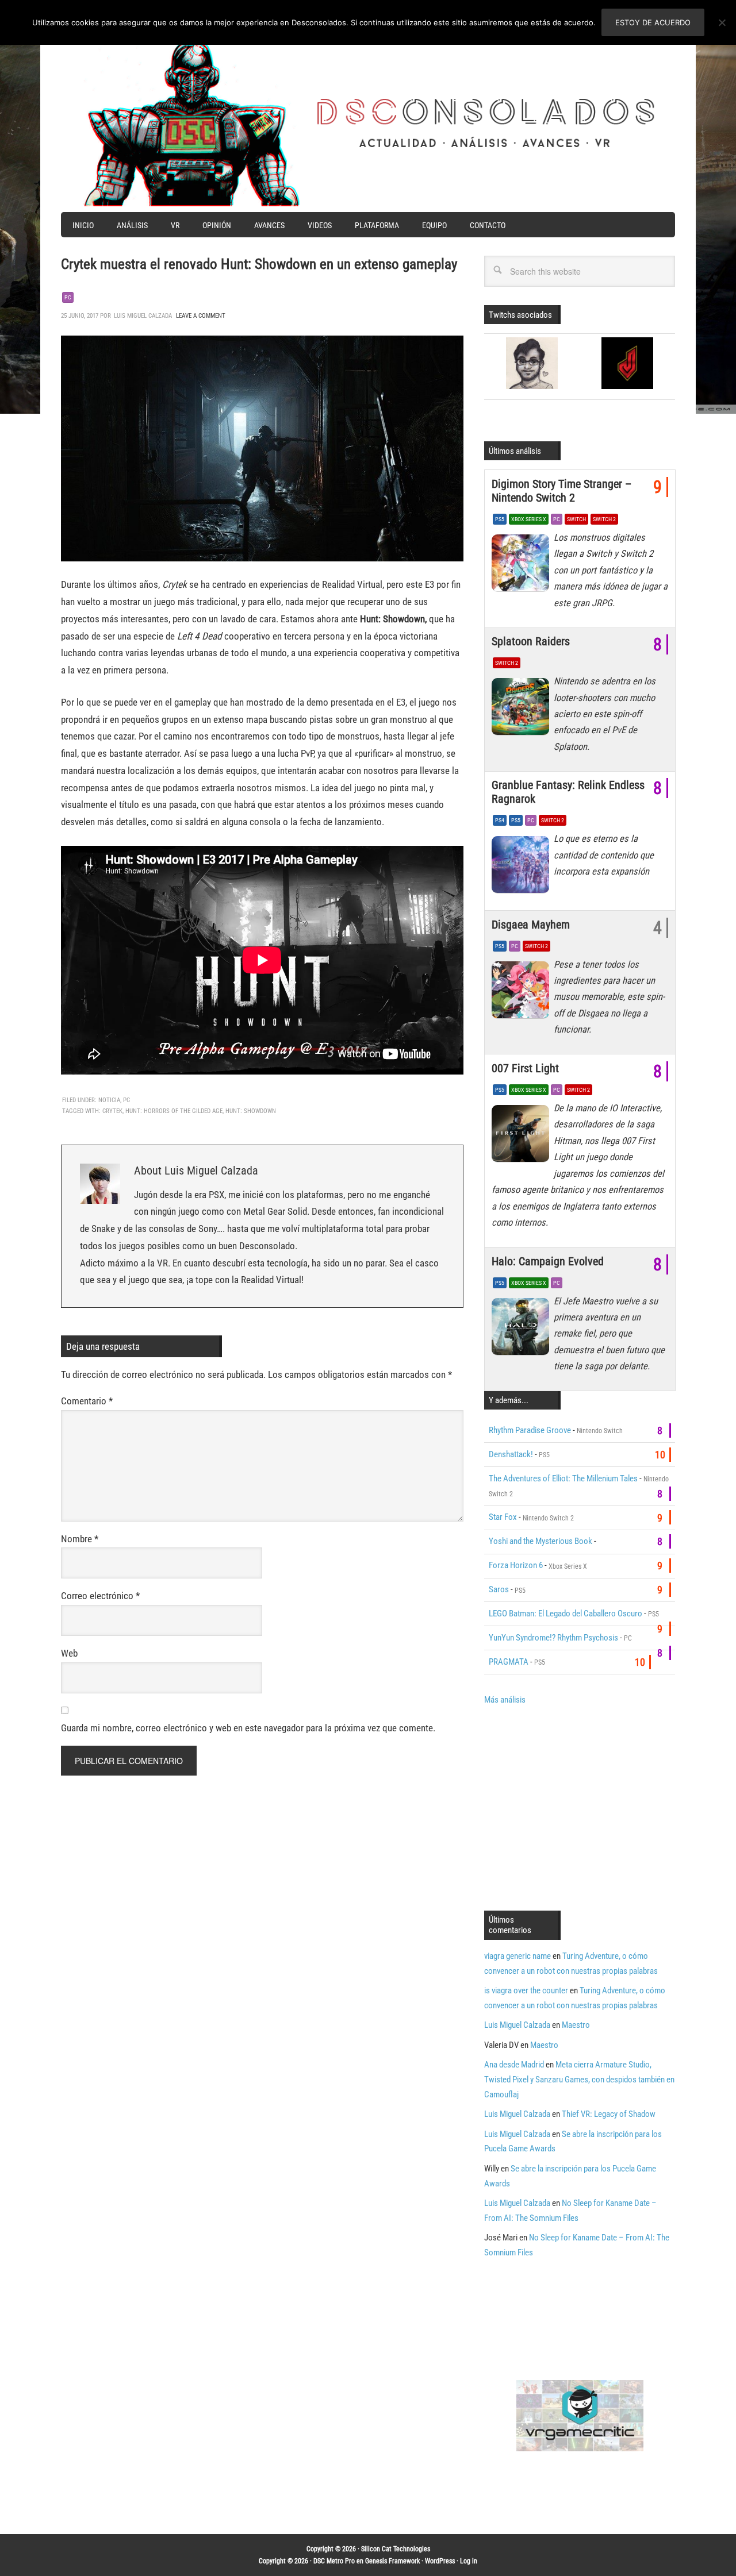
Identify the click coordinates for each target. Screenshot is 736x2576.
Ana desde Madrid (514, 2065)
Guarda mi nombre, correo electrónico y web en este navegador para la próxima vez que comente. (248, 1728)
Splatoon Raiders (531, 641)
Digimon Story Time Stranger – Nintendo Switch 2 (561, 491)
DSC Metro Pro (334, 2561)
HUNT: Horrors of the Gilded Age (174, 1111)
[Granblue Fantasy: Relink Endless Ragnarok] (523, 867)
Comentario (87, 1401)
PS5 (500, 519)
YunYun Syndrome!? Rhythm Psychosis (553, 1638)
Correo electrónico (100, 1596)
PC (68, 297)
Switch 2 (604, 519)
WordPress (440, 2561)
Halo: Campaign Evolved (548, 1261)
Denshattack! (511, 1454)
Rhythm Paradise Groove (530, 1430)
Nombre (80, 1539)
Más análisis (505, 1700)
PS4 (500, 820)
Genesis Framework (392, 2561)
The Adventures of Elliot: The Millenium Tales (563, 1478)
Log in (469, 2561)
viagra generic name (517, 1956)
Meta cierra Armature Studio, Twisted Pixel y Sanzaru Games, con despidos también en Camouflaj (579, 2080)
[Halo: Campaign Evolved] (523, 1330)
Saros (499, 1589)
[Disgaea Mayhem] (523, 993)
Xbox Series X (529, 519)
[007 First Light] (523, 1137)
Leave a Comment (201, 316)
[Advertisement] (581, 1807)
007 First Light (525, 1068)
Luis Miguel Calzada (517, 2025)
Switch (576, 519)
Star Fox (503, 1517)
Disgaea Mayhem (531, 925)
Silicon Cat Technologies (396, 2549)
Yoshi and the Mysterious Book (540, 1541)
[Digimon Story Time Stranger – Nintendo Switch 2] (523, 566)
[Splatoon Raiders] (523, 710)
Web (69, 1653)
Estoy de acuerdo (653, 22)
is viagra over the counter (526, 1990)
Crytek (112, 1111)
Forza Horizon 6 (516, 1565)
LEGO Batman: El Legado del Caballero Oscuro (566, 1614)
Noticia (109, 1100)
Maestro (576, 2025)
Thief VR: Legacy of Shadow (609, 2114)
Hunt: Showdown (251, 1111)
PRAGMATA (509, 1662)
